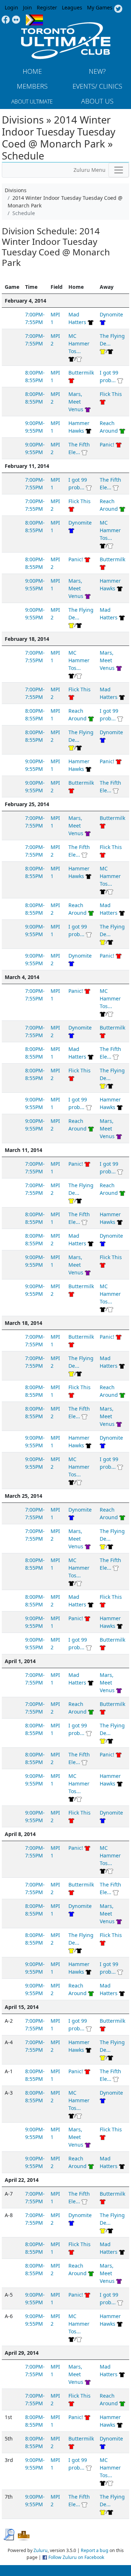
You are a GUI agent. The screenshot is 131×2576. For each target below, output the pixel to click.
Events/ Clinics (97, 86)
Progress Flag (34, 20)
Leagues (72, 7)
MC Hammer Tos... (79, 343)
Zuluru (41, 2550)
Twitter (118, 9)
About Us (97, 101)
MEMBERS (32, 86)
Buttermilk (81, 373)
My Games (100, 7)
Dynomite (111, 314)
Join (27, 7)
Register (47, 7)
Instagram (16, 20)
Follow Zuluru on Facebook (76, 2557)
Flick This (111, 394)
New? (97, 71)
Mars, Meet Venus (76, 402)
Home (32, 71)
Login (11, 7)
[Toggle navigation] (119, 170)
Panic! (107, 444)
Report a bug (95, 2550)
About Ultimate (32, 101)
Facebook (6, 20)
